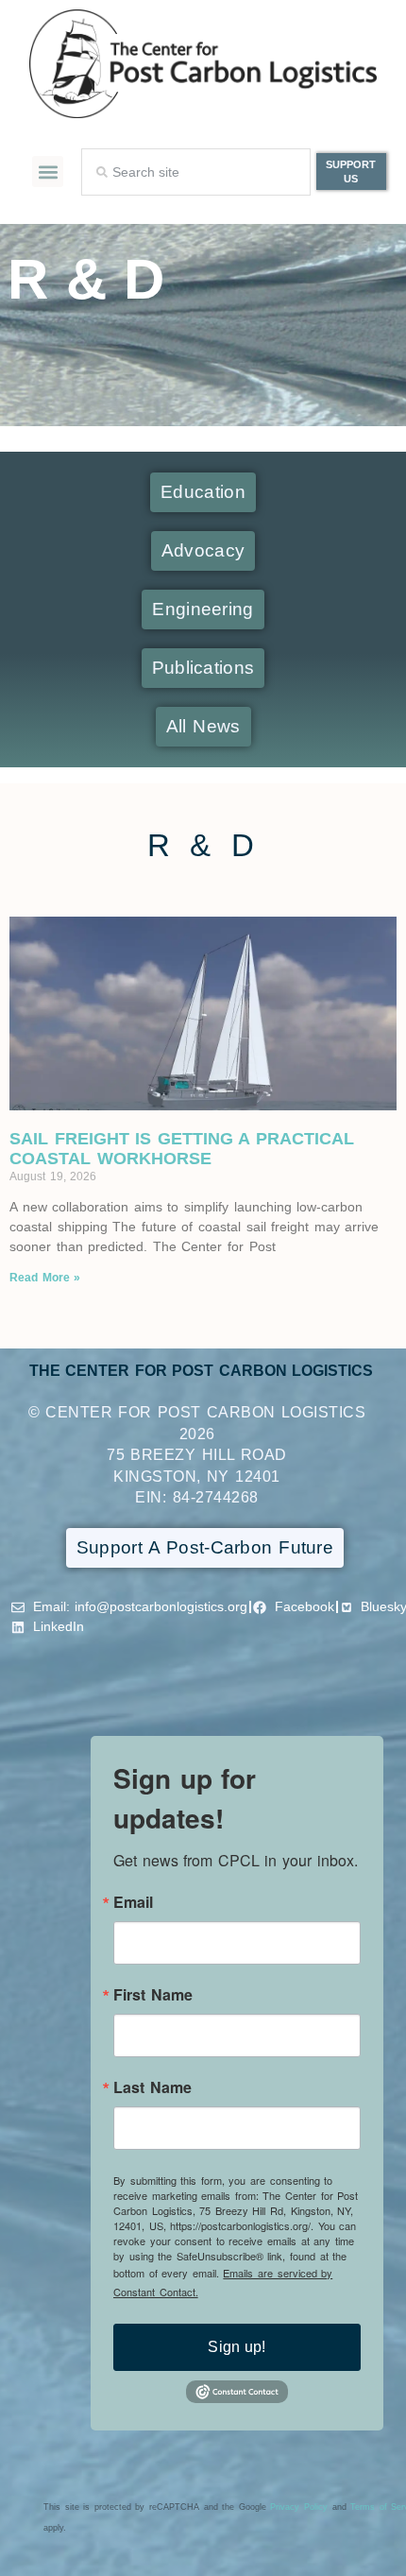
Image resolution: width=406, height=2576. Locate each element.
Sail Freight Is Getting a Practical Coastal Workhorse (182, 1149)
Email (133, 1902)
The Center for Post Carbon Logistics (202, 1371)
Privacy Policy (299, 2507)
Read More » (45, 1278)
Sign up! (237, 2347)
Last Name (152, 2087)
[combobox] (196, 172)
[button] (48, 172)
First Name (153, 1995)
